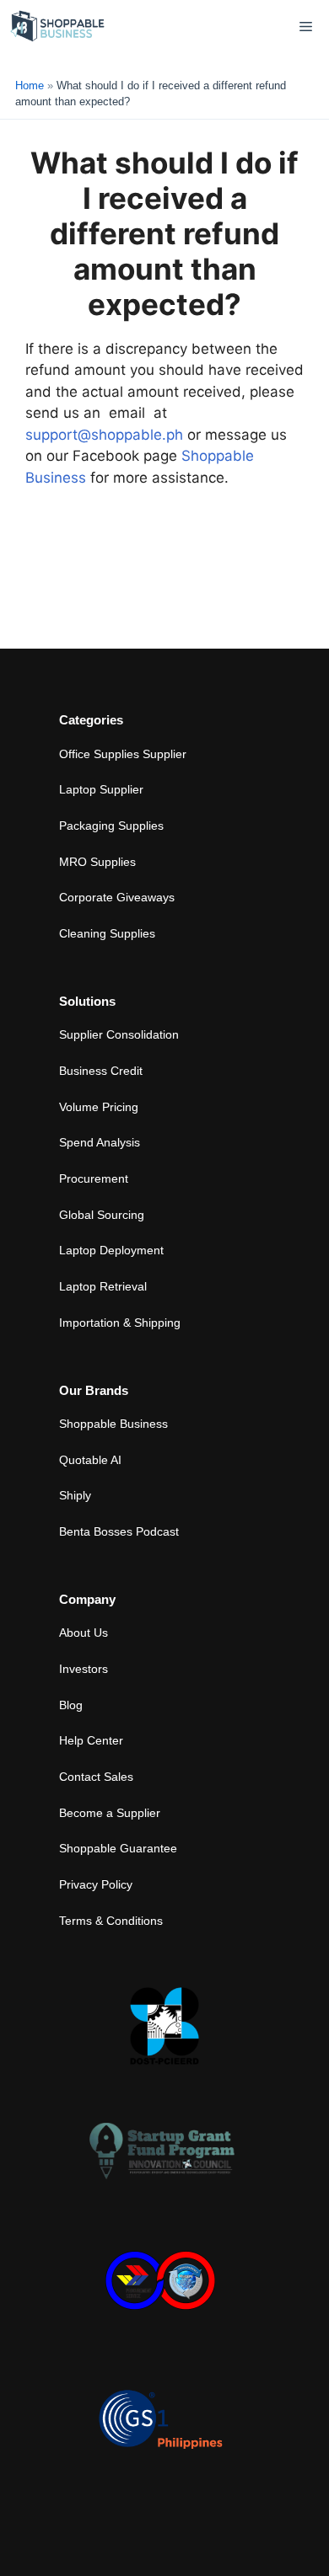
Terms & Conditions (111, 1921)
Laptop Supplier (101, 789)
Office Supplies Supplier (123, 754)
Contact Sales (96, 1777)
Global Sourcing (102, 1215)
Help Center (91, 1740)
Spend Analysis (100, 1142)
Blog (71, 1705)
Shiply (75, 1495)
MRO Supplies (97, 862)
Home (30, 86)
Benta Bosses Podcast (119, 1531)
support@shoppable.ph (104, 435)
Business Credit (101, 1071)
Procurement (94, 1178)
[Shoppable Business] (58, 27)
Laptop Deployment (111, 1250)
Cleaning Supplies (107, 933)
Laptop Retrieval (103, 1286)
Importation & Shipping (120, 1323)
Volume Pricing (99, 1107)
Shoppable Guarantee (118, 1848)
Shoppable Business (113, 1424)
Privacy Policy (96, 1884)
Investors (84, 1669)
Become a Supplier (110, 1813)
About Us (84, 1633)
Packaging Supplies (111, 826)
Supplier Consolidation (119, 1034)
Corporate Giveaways (117, 897)
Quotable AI (90, 1460)
